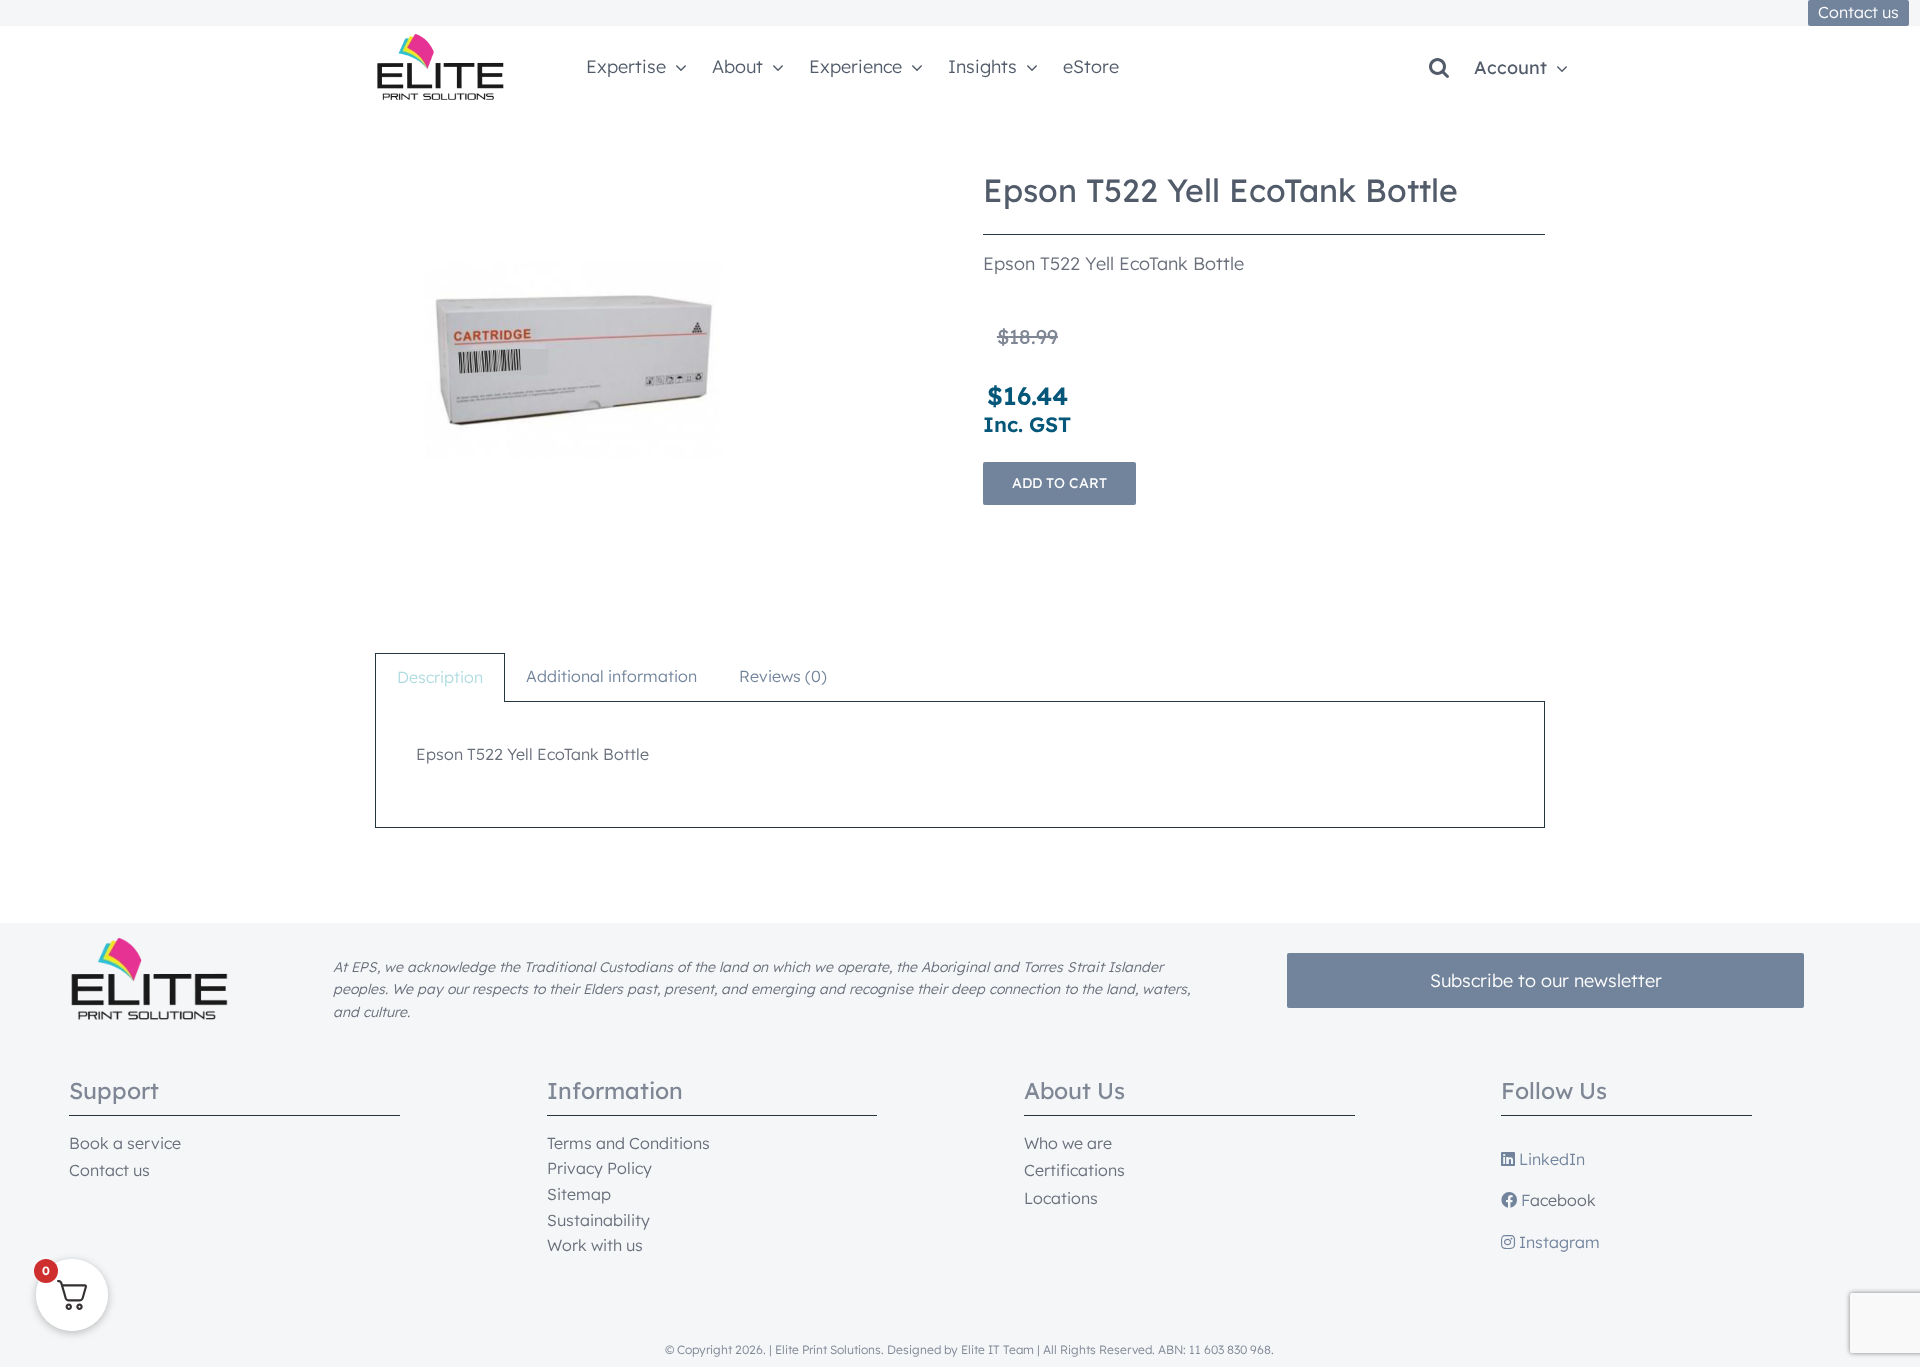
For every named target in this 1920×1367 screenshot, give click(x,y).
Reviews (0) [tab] (783, 676)
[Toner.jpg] (575, 361)
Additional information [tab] (611, 676)
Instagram (1557, 1242)
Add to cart (1059, 483)
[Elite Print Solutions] (440, 42)
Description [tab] (440, 677)
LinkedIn (1550, 1159)
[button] (1439, 68)
